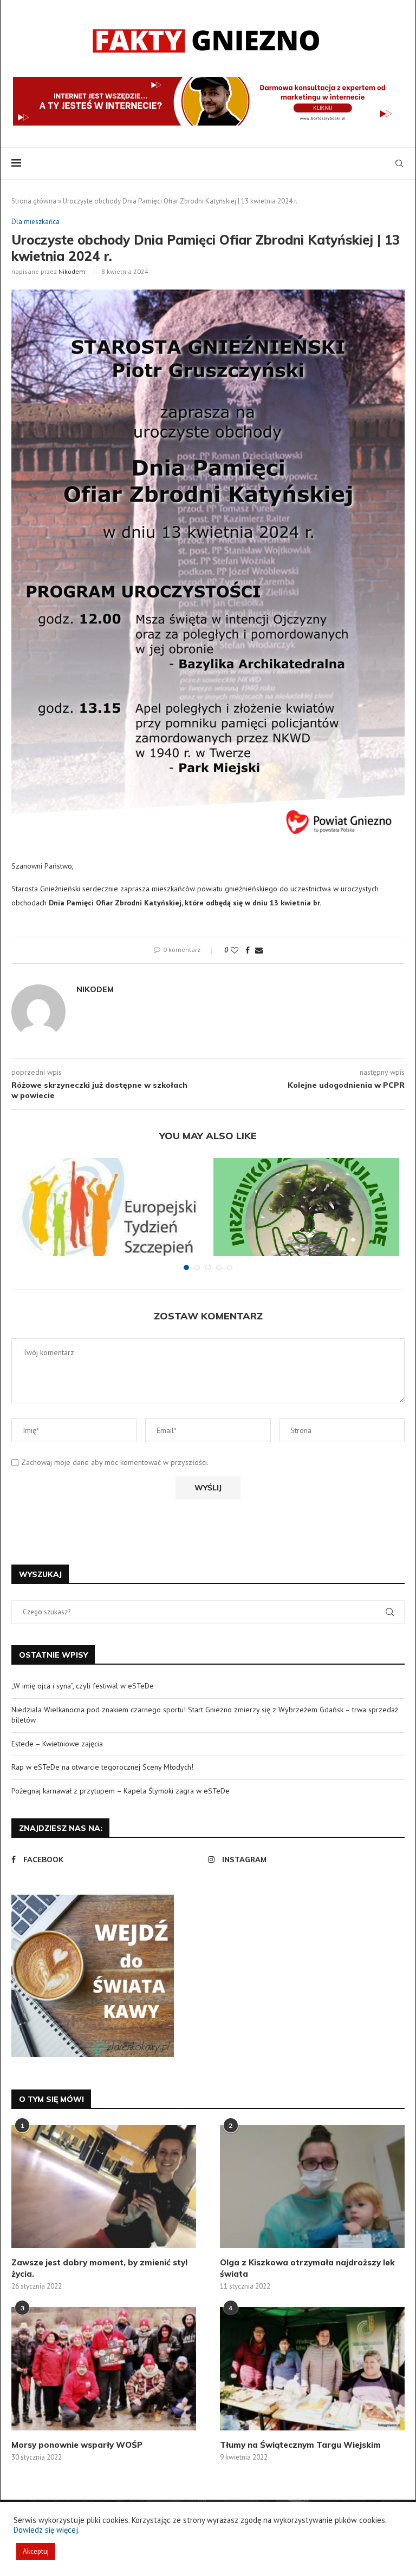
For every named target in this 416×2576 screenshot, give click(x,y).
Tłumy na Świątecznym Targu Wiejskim (300, 2445)
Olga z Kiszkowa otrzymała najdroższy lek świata (307, 2268)
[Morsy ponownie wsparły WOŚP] (104, 2368)
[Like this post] (235, 950)
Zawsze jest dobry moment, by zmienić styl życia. (99, 2268)
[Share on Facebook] (248, 950)
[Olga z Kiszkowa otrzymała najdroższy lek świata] (312, 2187)
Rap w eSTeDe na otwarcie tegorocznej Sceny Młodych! (102, 1767)
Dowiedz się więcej (46, 2530)
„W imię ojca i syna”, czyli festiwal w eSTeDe (83, 1686)
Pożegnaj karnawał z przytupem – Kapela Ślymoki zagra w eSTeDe (121, 1791)
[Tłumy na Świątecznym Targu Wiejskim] (312, 2368)
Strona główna (34, 201)
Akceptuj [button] (36, 2551)
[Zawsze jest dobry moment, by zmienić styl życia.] (104, 2187)
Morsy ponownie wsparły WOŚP (77, 2445)
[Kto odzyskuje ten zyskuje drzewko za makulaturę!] (306, 1220)
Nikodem (72, 271)
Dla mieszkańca (35, 222)
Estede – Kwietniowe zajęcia (57, 1744)
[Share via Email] (259, 950)
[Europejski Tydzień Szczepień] (110, 1220)
